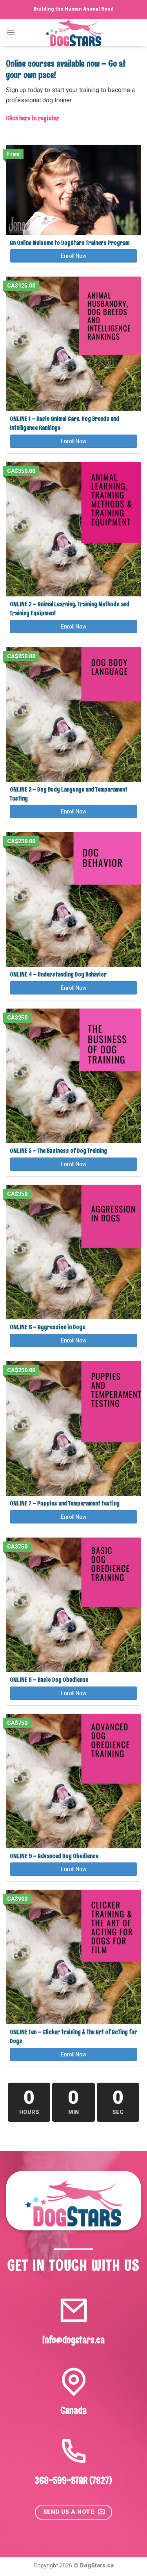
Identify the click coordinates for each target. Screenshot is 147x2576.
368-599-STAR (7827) (74, 2480)
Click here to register (33, 118)
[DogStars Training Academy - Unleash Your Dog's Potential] (74, 33)
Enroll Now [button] (74, 256)
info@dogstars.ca (73, 2340)
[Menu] (11, 32)
